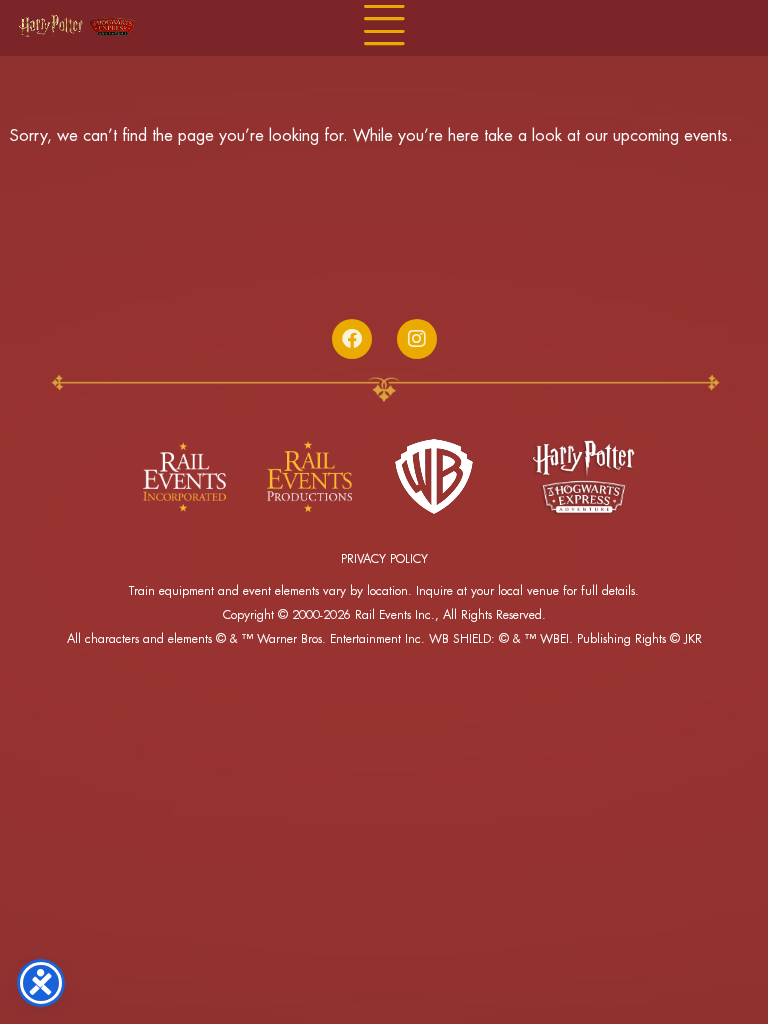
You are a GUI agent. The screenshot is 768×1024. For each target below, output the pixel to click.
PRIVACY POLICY (384, 559)
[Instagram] (417, 339)
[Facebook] (352, 339)
